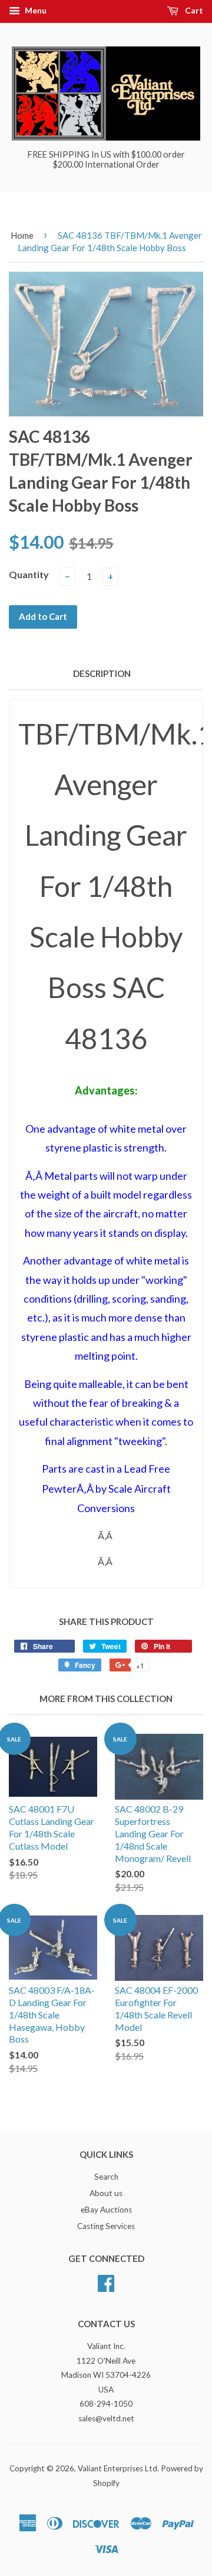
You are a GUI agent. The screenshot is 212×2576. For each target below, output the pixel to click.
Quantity (29, 574)
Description (102, 673)
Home (22, 235)
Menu (35, 10)
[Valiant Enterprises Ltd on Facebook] (106, 2282)
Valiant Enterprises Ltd (117, 2468)
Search (106, 2177)
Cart (193, 10)
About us (106, 2193)
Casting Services (106, 2226)
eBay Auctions (106, 2210)
